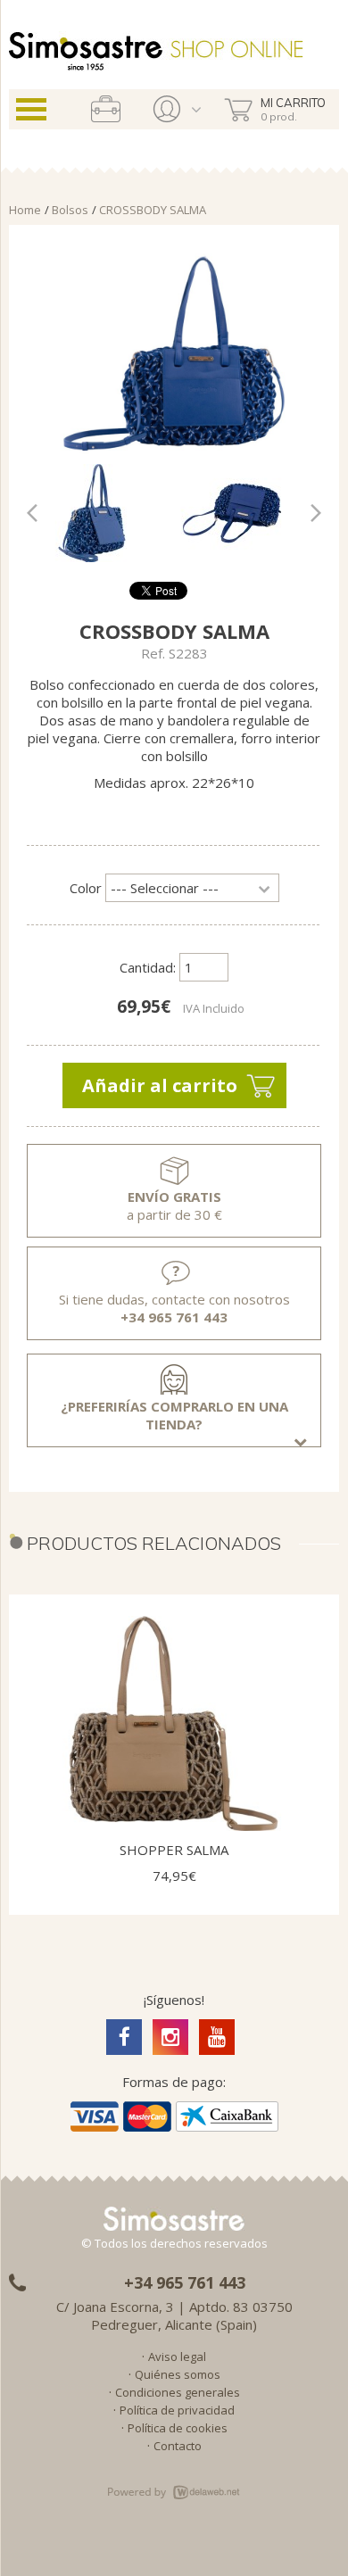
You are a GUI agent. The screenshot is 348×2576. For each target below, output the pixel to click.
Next (307, 513)
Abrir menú (31, 109)
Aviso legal (177, 2357)
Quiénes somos (178, 2374)
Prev (41, 513)
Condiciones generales (178, 2392)
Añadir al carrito (160, 1085)
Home (25, 210)
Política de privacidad (177, 2410)
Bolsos (70, 210)
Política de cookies (178, 2428)
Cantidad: (148, 967)
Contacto (178, 2446)
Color (86, 888)
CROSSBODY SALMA (153, 210)
